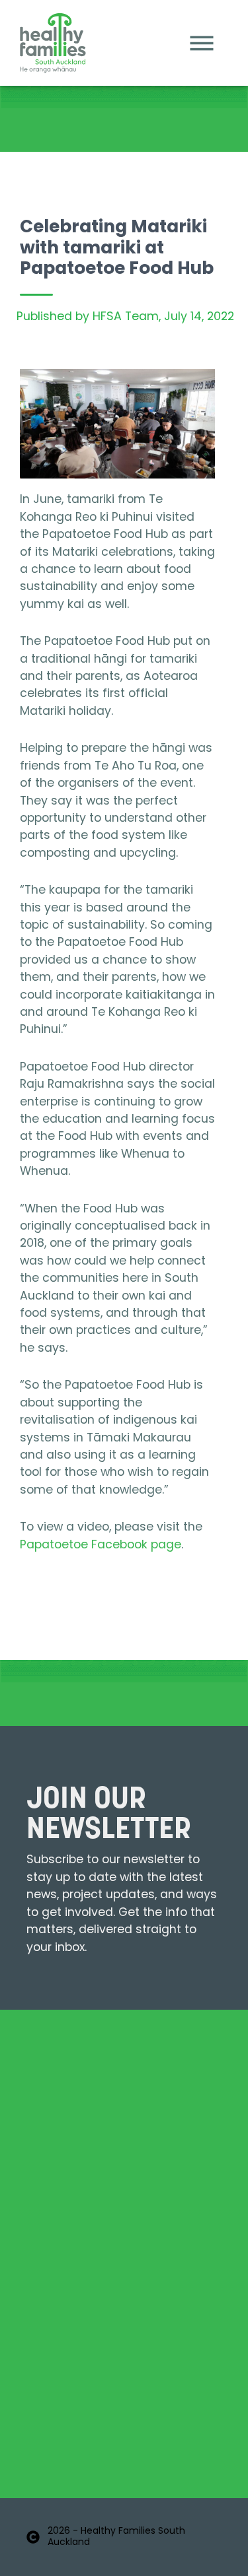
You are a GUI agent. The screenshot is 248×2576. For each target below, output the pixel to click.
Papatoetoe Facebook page (101, 1545)
